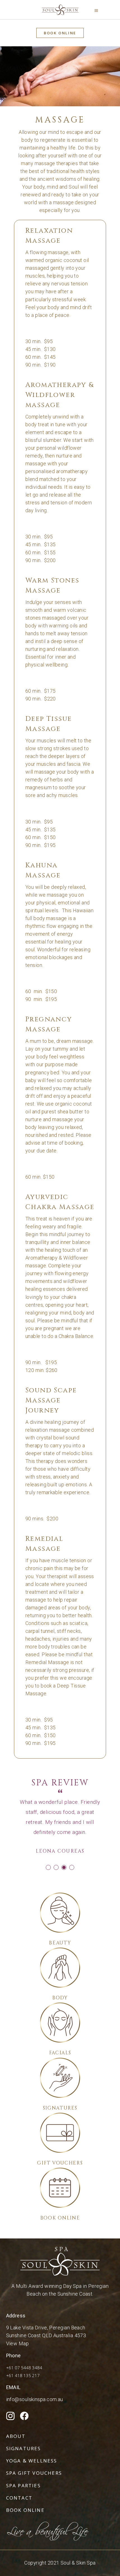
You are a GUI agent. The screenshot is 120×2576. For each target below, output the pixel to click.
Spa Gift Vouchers (34, 2473)
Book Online (25, 2510)
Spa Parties (23, 2485)
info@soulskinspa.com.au (35, 2399)
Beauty (60, 1943)
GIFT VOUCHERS (60, 2163)
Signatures (24, 2448)
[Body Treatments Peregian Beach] (60, 1968)
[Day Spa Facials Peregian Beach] (60, 2023)
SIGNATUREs (60, 2108)
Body (60, 1998)
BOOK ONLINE (60, 2218)
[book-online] (60, 2188)
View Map (18, 2343)
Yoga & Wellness (32, 2461)
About (16, 2436)
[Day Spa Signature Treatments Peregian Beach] (60, 2078)
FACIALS (60, 2053)
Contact (19, 2498)
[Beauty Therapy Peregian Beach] (60, 1913)
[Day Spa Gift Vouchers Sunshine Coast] (60, 2133)
